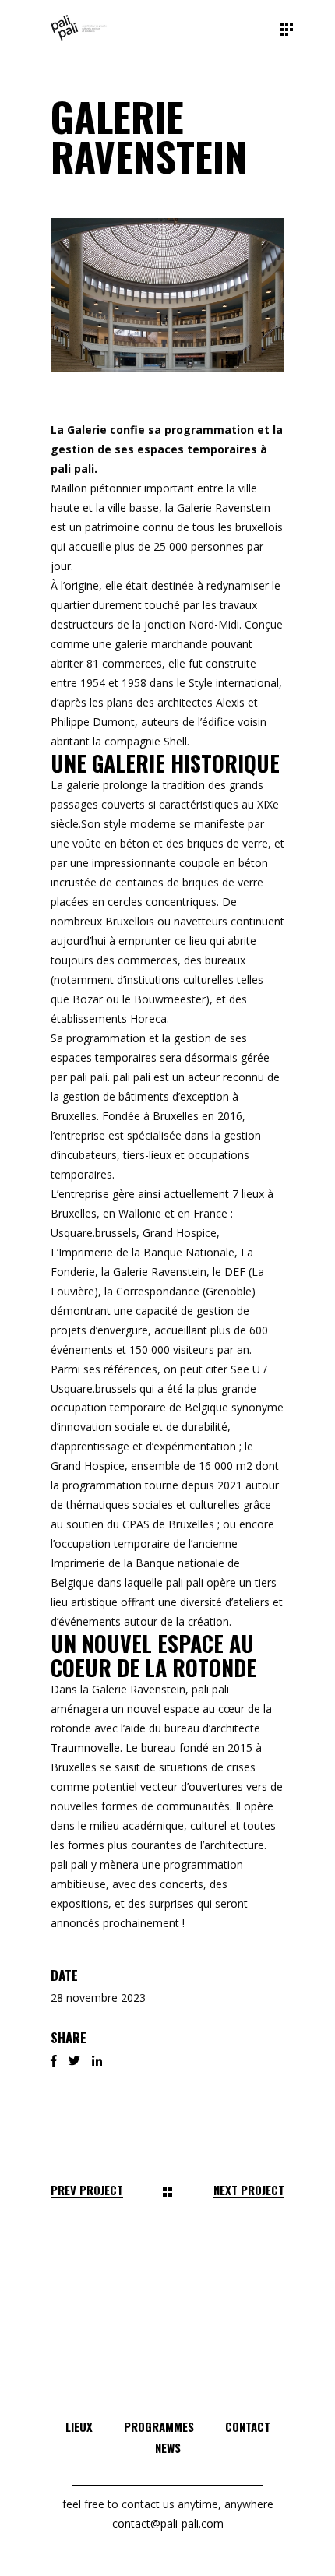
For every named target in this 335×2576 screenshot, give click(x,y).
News (168, 2447)
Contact (248, 2426)
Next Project (249, 2190)
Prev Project (87, 2190)
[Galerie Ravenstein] (167, 295)
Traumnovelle (85, 1748)
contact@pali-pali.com (168, 2523)
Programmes (159, 2426)
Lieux (79, 2426)
